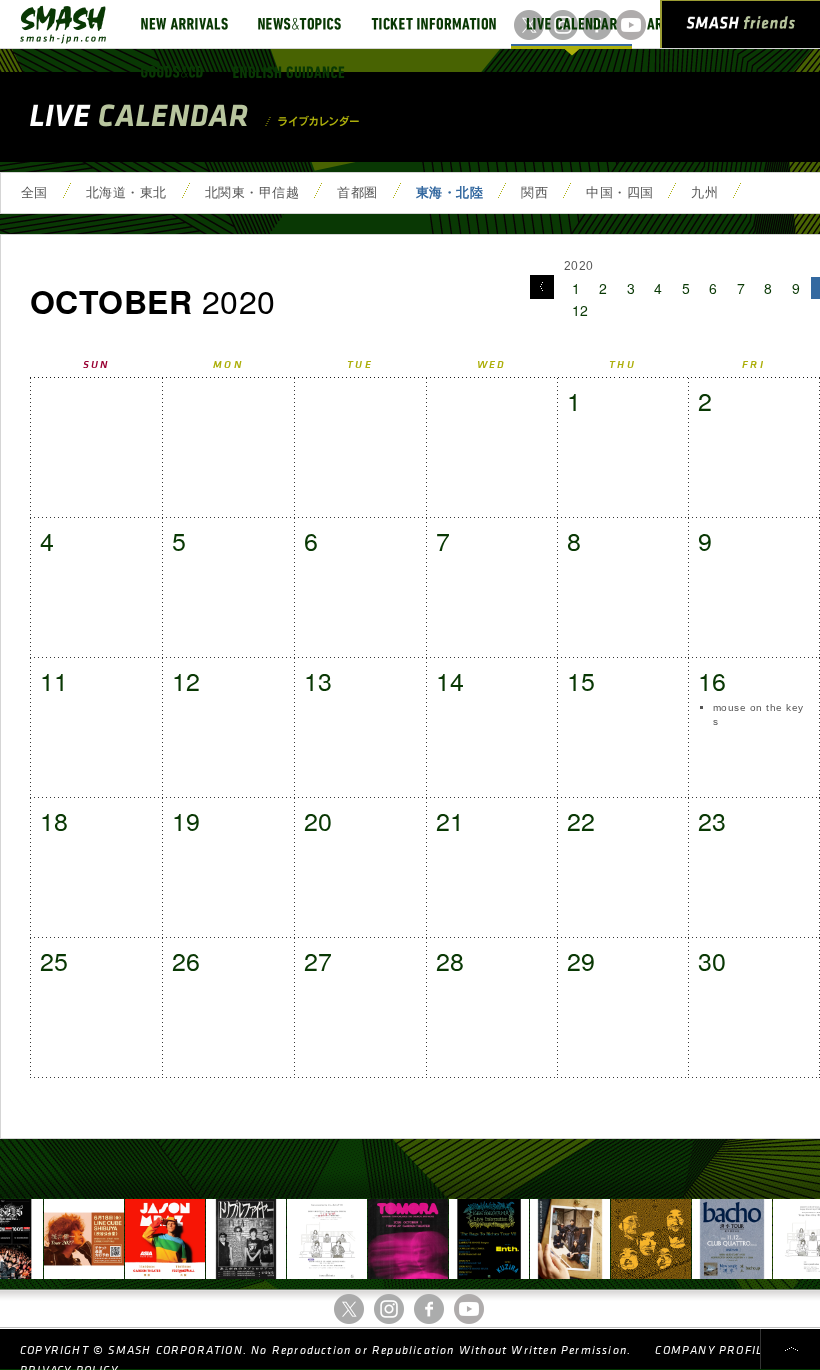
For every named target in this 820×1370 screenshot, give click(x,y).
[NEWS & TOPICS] (299, 24)
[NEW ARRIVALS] (184, 24)
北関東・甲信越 (252, 192)
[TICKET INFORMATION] (433, 24)
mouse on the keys (758, 714)
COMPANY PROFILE (712, 1350)
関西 (534, 192)
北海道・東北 (126, 192)
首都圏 (357, 192)
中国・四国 (619, 192)
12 (580, 310)
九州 (704, 192)
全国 (34, 192)
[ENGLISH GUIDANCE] (289, 72)
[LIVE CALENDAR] (571, 24)
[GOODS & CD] (172, 72)
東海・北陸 (449, 192)
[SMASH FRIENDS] (741, 28)
